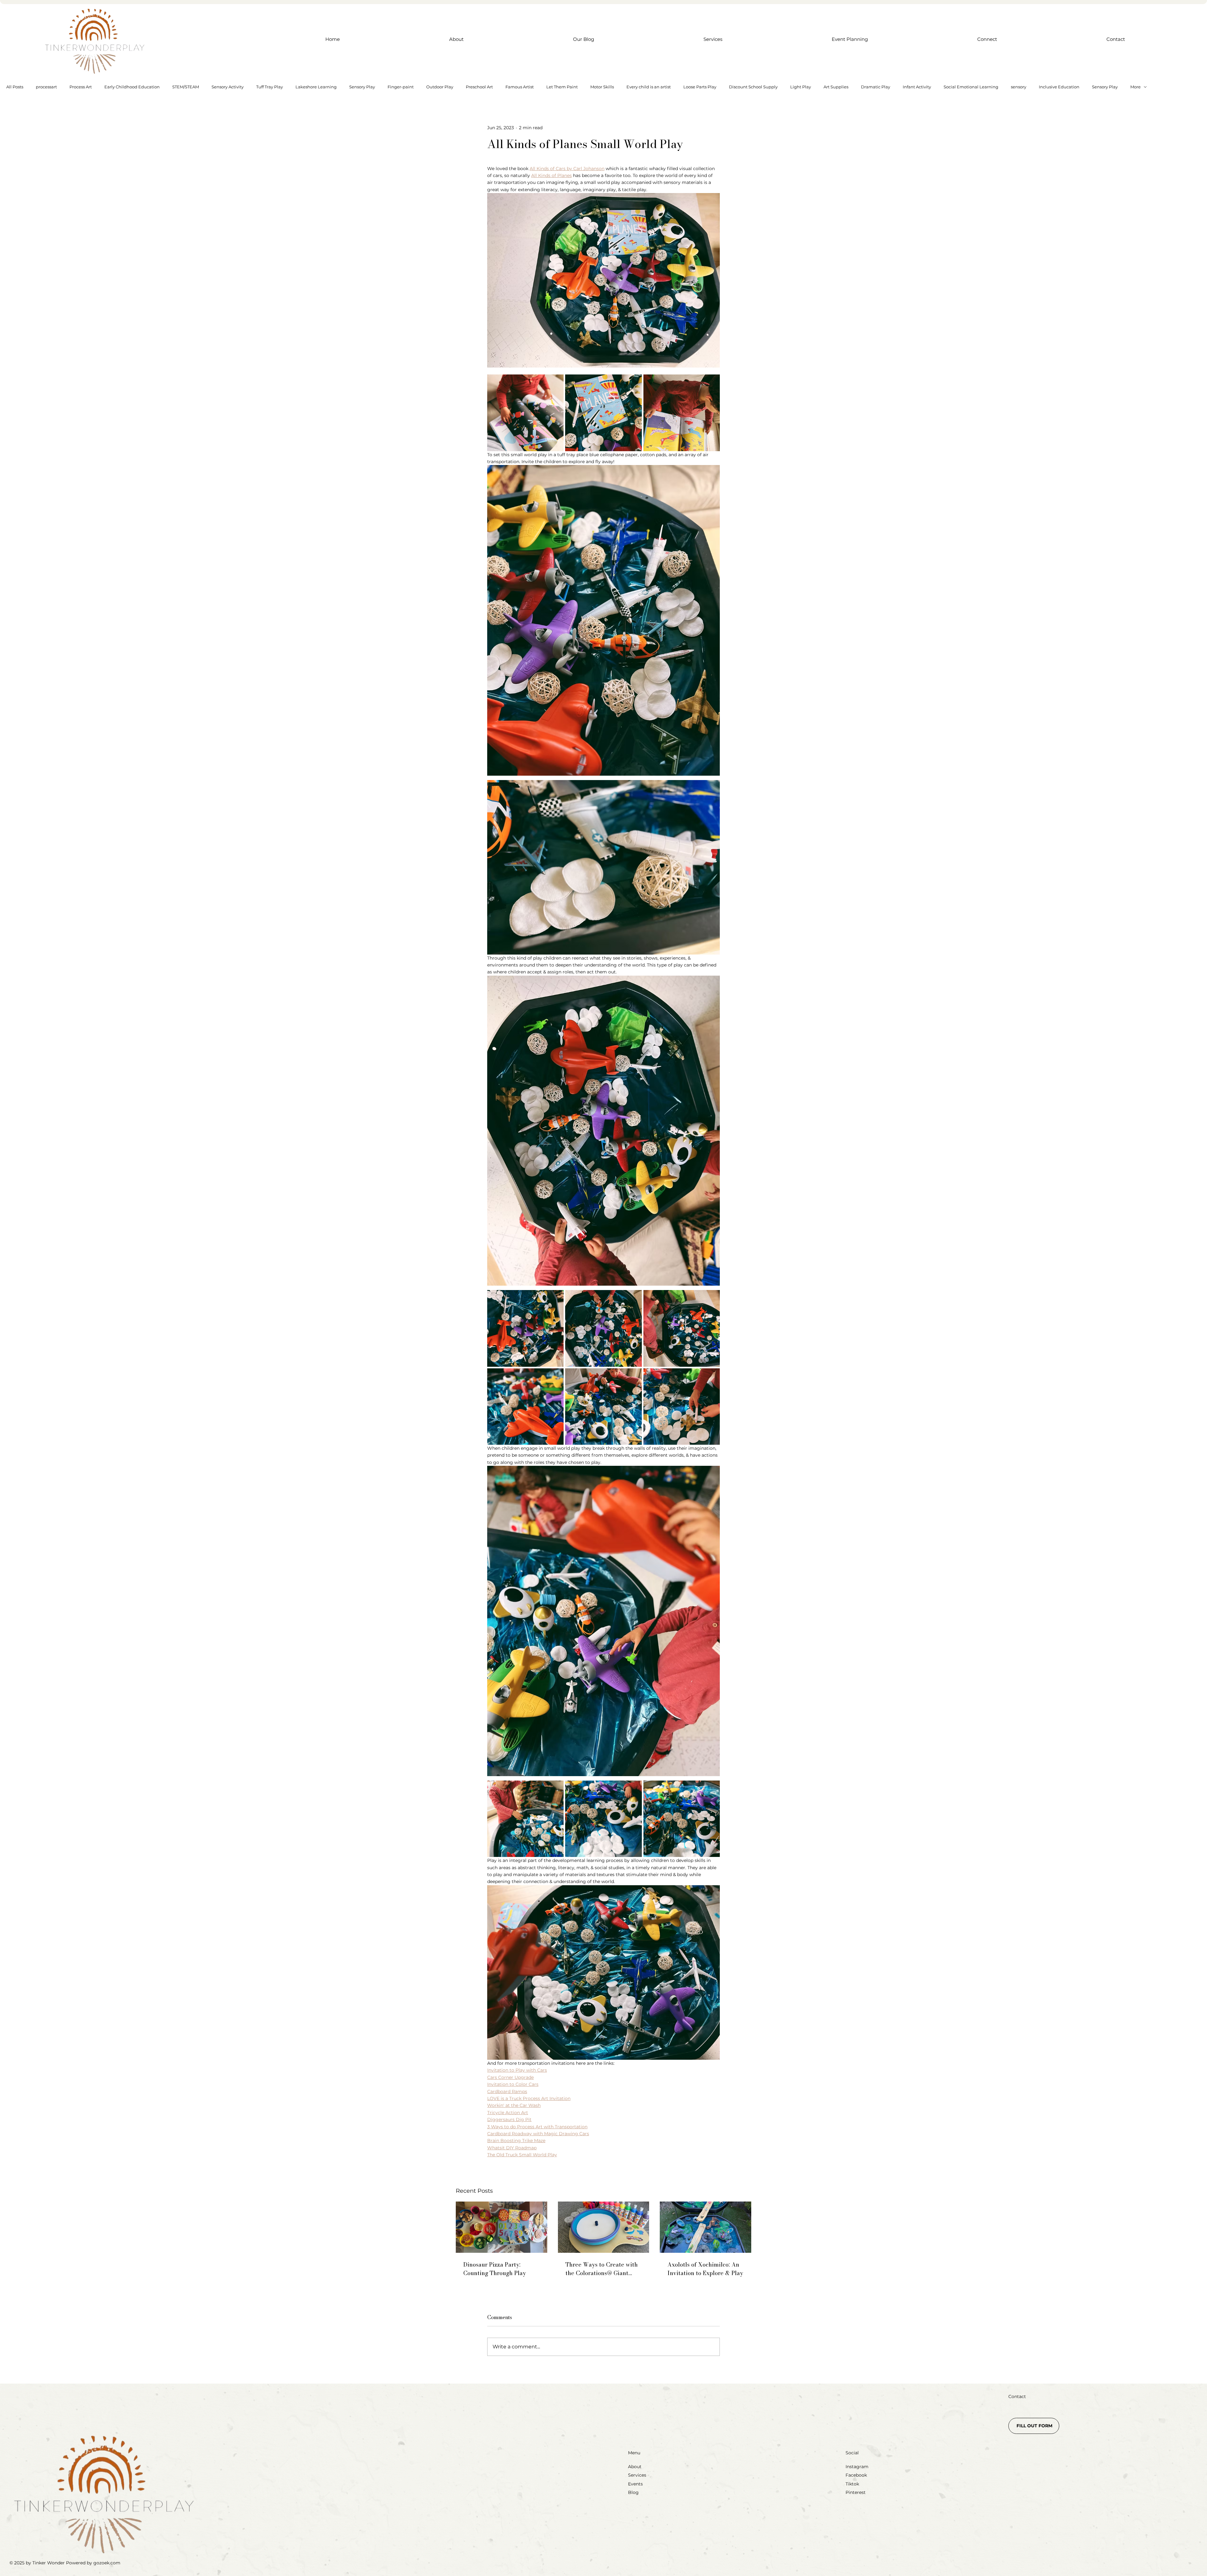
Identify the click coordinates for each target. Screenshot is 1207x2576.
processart (46, 87)
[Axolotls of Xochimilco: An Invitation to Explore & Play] (705, 2227)
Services (637, 2475)
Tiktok (852, 2484)
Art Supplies (836, 87)
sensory (1019, 87)
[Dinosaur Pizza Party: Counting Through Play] (502, 2227)
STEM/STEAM (186, 87)
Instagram (857, 2467)
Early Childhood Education (132, 87)
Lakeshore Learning (316, 87)
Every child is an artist (649, 87)
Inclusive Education (1059, 87)
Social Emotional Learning (971, 87)
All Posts (15, 87)
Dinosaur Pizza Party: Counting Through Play (495, 2269)
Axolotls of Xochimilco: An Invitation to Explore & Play (705, 2269)
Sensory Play (362, 87)
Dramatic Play (876, 87)
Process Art (81, 87)
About (635, 2467)
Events (635, 2484)
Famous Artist (520, 87)
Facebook (856, 2475)
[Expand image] (525, 413)
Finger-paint (401, 87)
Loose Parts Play (700, 87)
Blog (633, 2492)
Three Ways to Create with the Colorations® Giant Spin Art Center (602, 2269)
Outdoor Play (440, 87)
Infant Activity (917, 87)
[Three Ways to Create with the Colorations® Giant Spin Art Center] (604, 2227)
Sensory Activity (228, 87)
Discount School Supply (753, 87)
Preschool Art (479, 87)
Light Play (801, 87)
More (1135, 87)
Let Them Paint (562, 87)
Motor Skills (602, 87)
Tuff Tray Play (270, 87)
